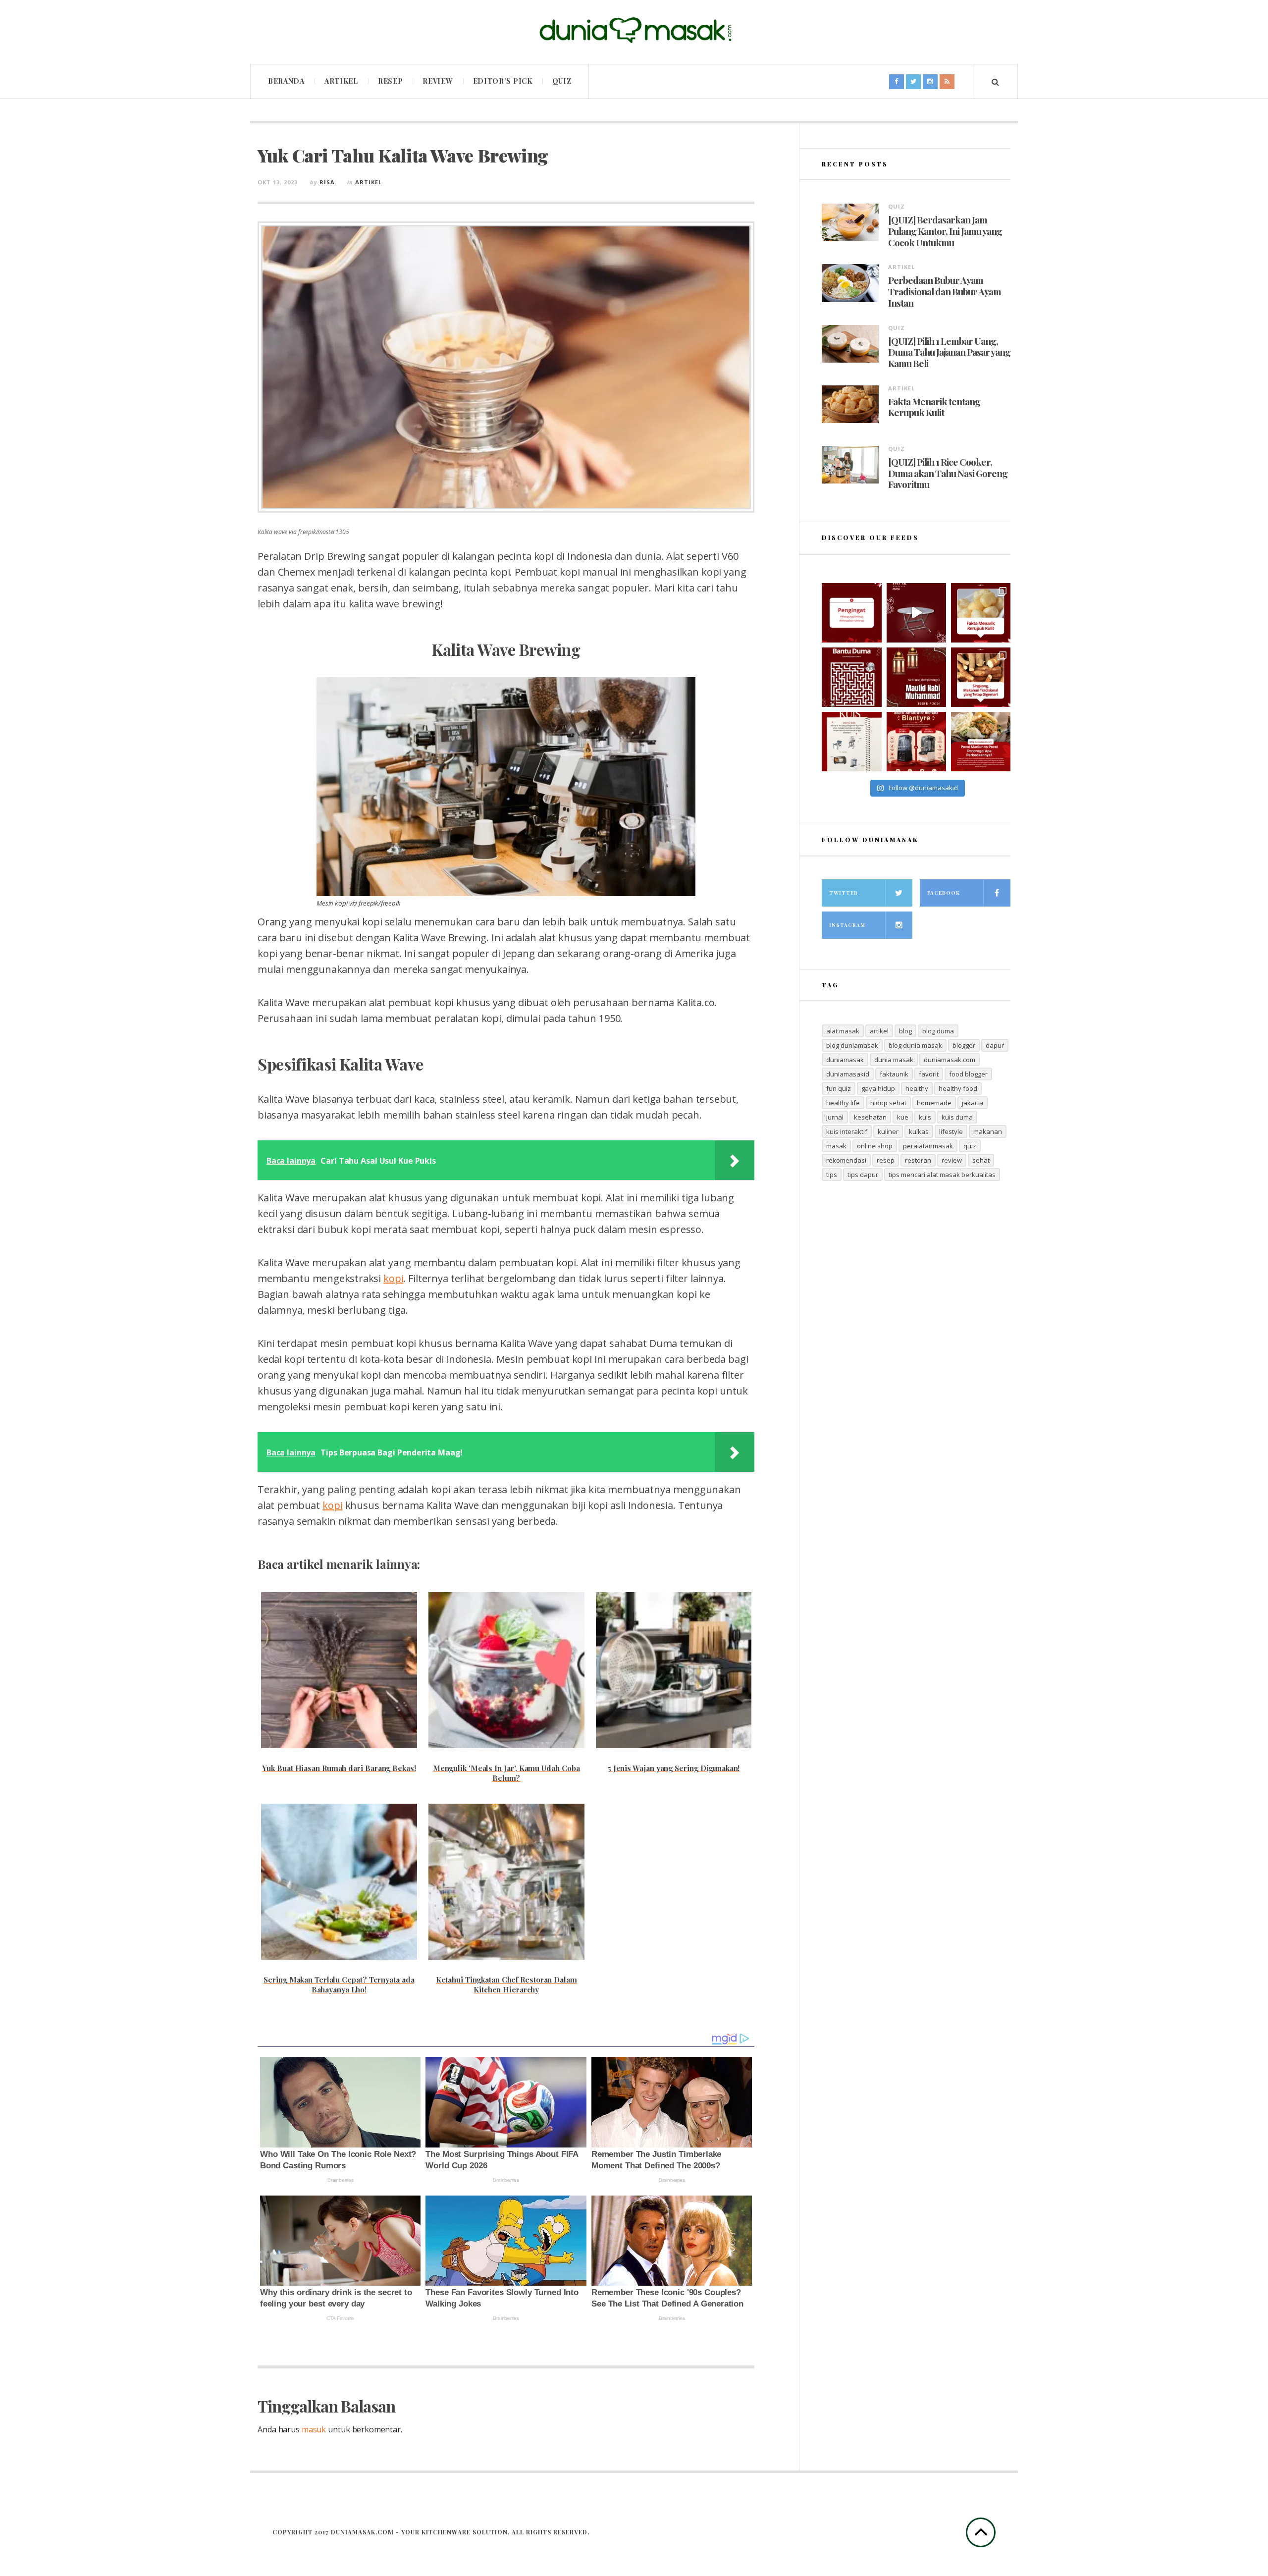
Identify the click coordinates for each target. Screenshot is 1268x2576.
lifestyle (951, 1131)
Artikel (341, 81)
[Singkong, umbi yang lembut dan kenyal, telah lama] (981, 677)
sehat (981, 1160)
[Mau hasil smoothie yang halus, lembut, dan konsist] (916, 742)
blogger (964, 1045)
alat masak (843, 1031)
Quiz (562, 81)
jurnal (835, 1117)
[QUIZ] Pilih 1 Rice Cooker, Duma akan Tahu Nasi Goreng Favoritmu (948, 473)
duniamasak (845, 1060)
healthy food (958, 1088)
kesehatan (870, 1117)
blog (905, 1031)
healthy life (843, 1103)
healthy (917, 1088)
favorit (929, 1074)
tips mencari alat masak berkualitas (942, 1175)
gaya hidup (878, 1088)
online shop (875, 1146)
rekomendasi (846, 1160)
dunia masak (894, 1060)
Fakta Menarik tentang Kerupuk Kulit (934, 407)
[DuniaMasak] (634, 30)
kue (903, 1117)
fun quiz (839, 1088)
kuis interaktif (847, 1131)
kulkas (919, 1131)
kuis (925, 1117)
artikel (879, 1031)
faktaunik (894, 1074)
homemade (934, 1103)
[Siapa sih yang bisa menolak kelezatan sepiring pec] (981, 742)
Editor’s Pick (503, 81)
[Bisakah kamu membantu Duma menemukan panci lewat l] (851, 677)
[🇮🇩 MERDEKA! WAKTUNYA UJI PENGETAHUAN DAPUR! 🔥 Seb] (851, 742)
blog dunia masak (915, 1045)
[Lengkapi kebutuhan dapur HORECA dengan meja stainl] (916, 613)
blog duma (938, 1031)
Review (438, 81)
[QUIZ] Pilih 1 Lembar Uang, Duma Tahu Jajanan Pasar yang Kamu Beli (949, 352)
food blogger (968, 1074)
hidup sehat (888, 1103)
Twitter (844, 893)
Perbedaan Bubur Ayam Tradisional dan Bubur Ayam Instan (945, 291)
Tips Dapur (863, 1175)
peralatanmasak (928, 1146)
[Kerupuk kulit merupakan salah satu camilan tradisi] (981, 613)
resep (886, 1160)
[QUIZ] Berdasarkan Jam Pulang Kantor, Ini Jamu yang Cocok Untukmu (945, 231)
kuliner (888, 1131)
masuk (314, 2429)
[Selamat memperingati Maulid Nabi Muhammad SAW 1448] (916, 677)
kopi (393, 1278)
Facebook (944, 893)
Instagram (847, 925)
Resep (391, 81)
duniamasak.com (950, 1060)
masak (836, 1146)
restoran (918, 1160)
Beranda (286, 81)
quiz (970, 1146)
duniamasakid (848, 1074)
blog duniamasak (852, 1045)
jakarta (973, 1103)
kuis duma (957, 1117)
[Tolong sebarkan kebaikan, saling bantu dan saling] (851, 613)
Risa (327, 182)
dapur (995, 1045)
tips (832, 1175)
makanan (988, 1131)
